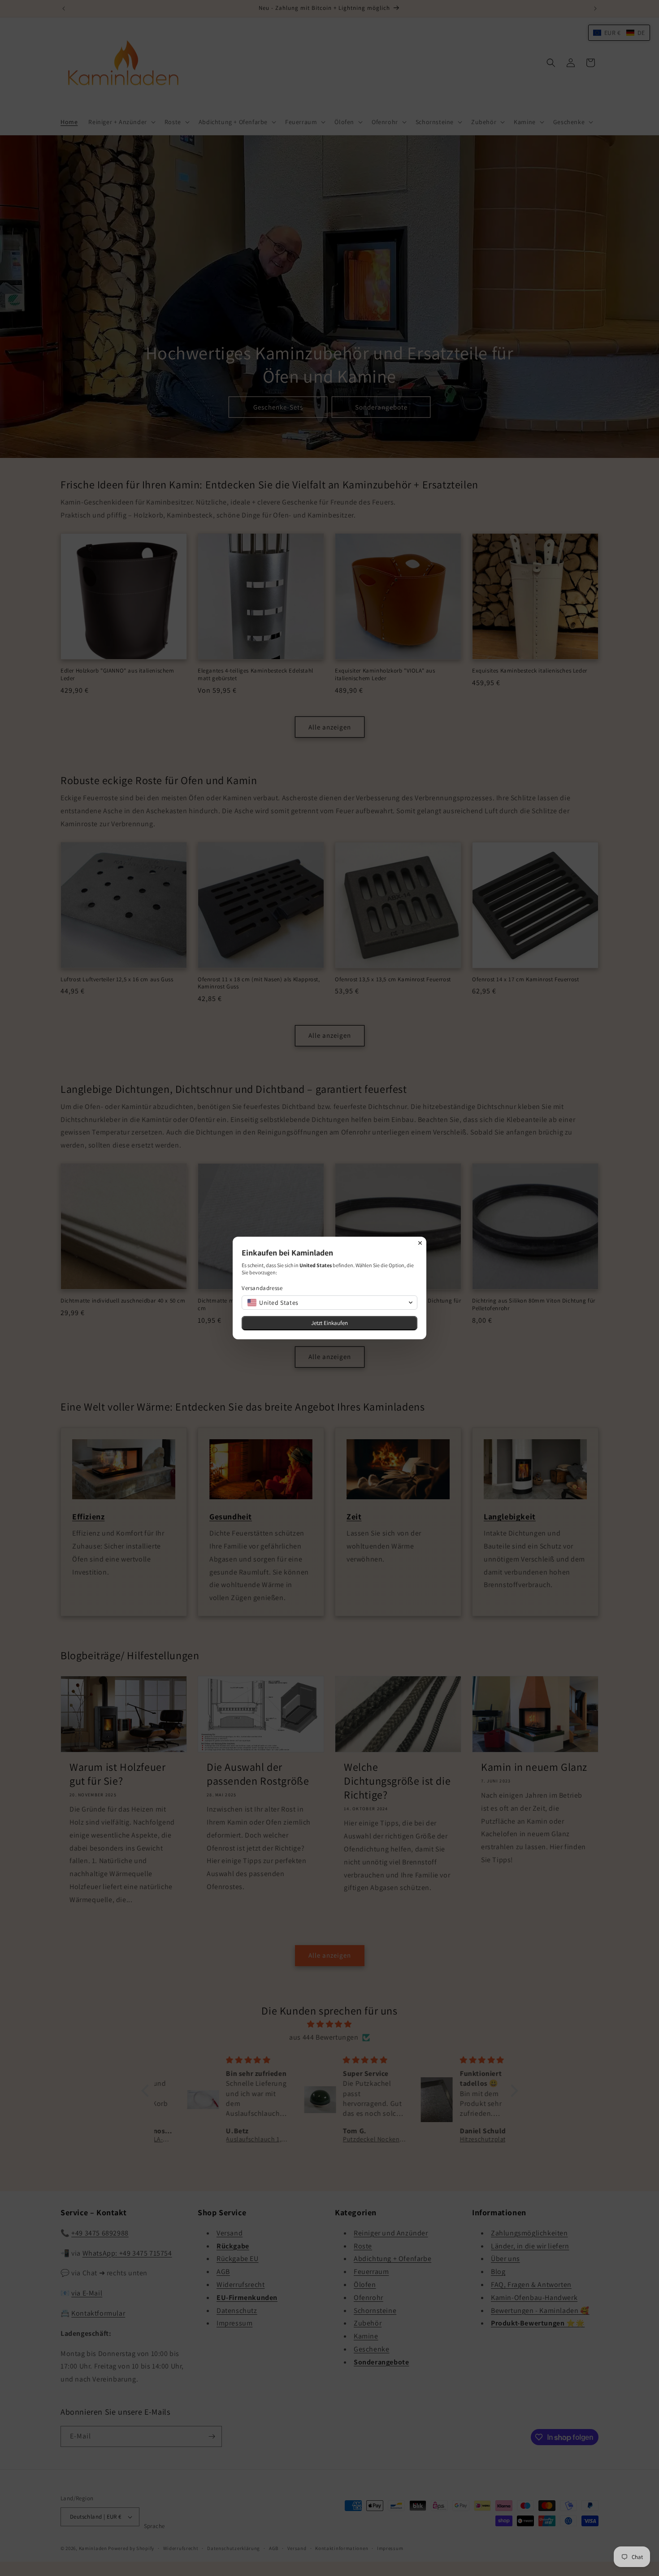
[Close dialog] (420, 1243)
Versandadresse (262, 1288)
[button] (329, 1303)
